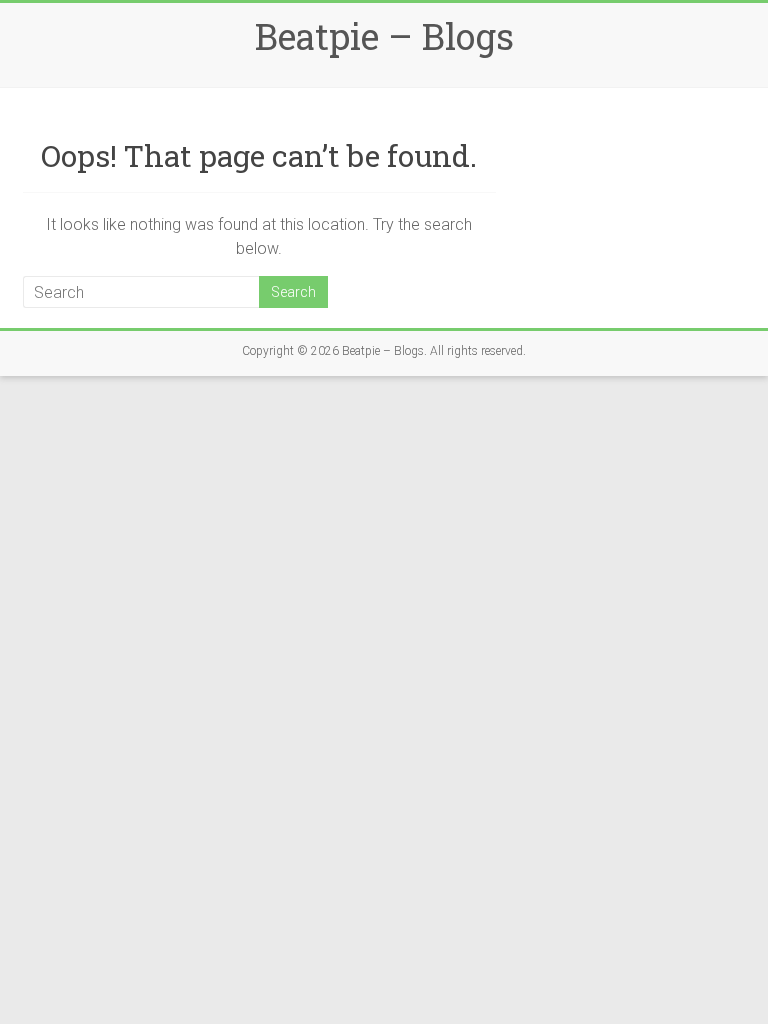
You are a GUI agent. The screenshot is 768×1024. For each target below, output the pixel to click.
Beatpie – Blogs (384, 36)
